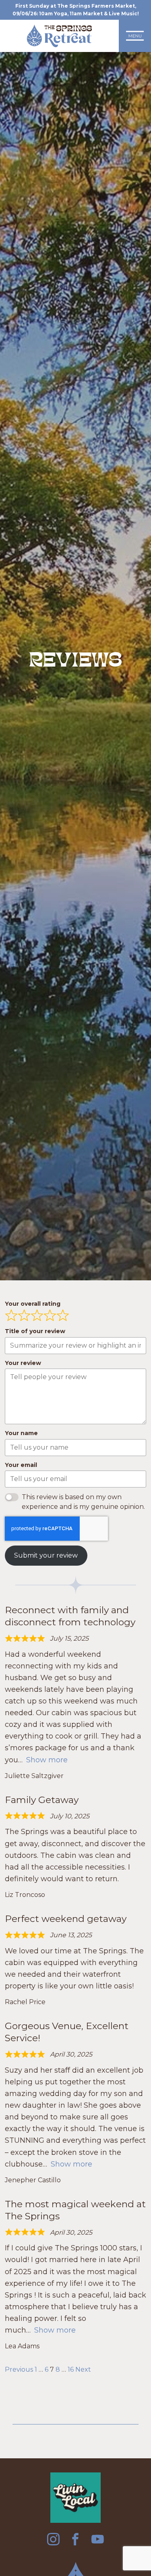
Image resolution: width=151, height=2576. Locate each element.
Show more (47, 1760)
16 (71, 2369)
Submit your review (46, 1555)
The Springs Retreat (59, 36)
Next (83, 2369)
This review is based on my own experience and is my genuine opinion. (83, 1502)
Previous (19, 2369)
